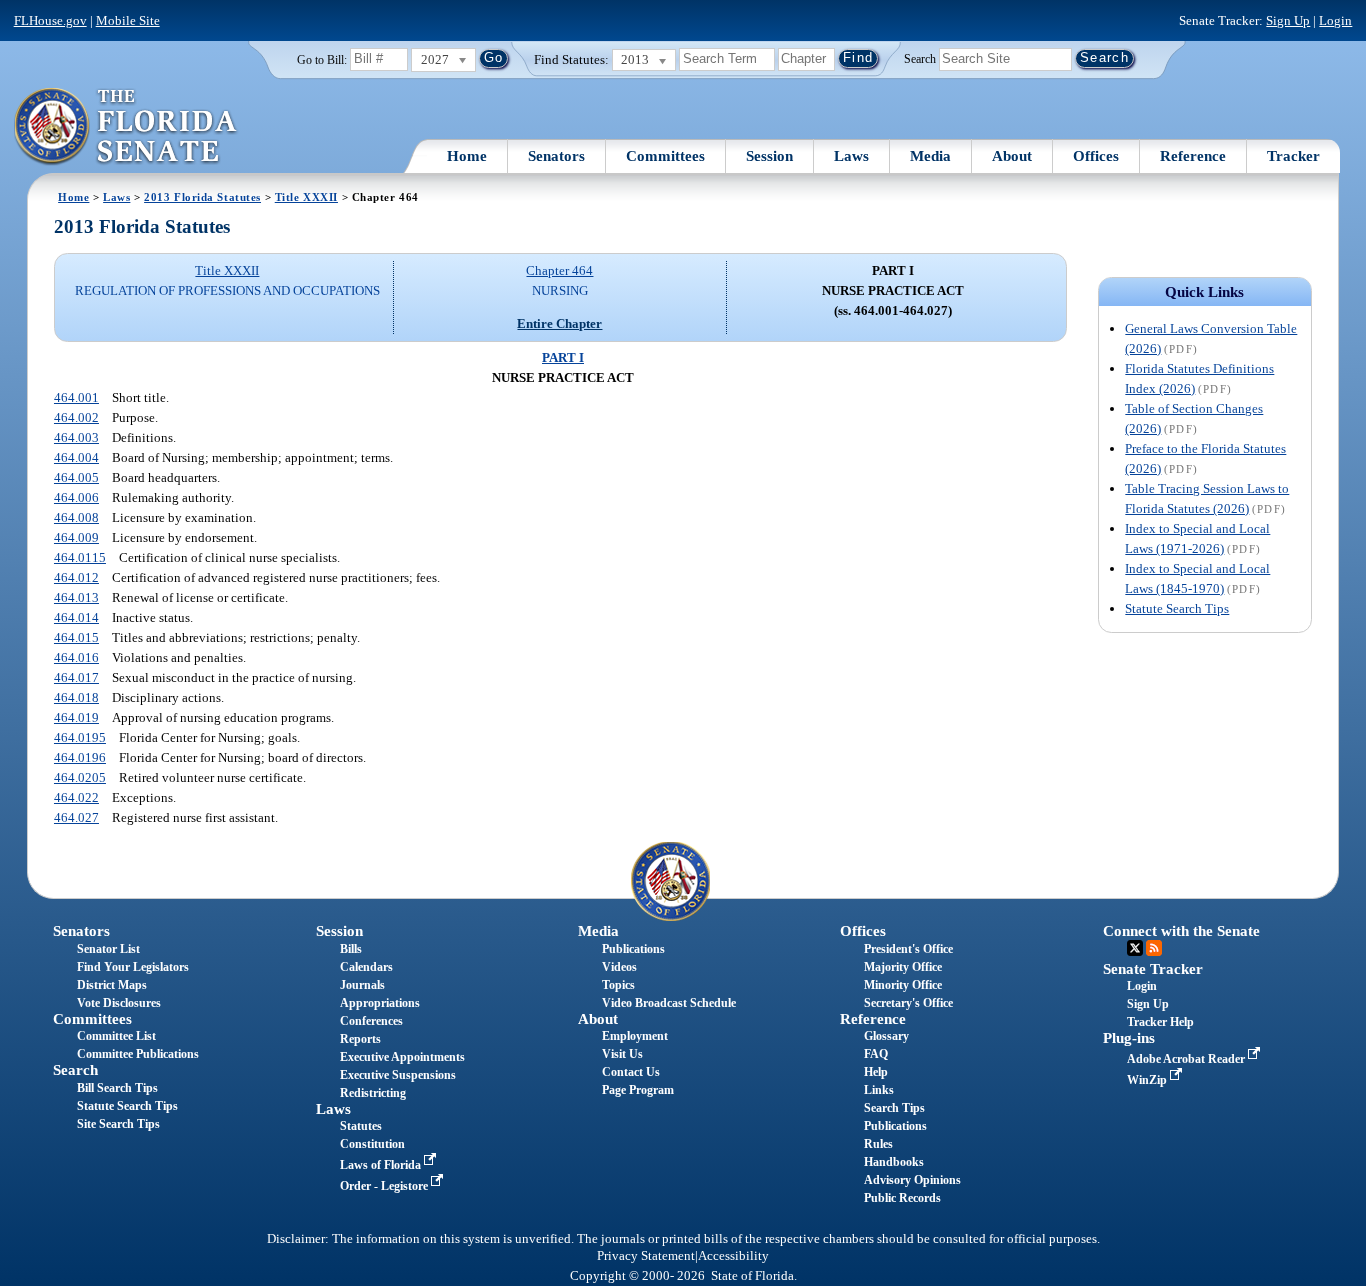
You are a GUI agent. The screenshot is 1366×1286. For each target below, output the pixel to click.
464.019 (76, 717)
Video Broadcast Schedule (669, 1003)
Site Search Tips (118, 1124)
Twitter (1135, 948)
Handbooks (894, 1162)
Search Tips (894, 1108)
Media (930, 156)
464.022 (76, 797)
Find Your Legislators (133, 967)
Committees (665, 156)
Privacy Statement (646, 1256)
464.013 (76, 597)
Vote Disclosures (119, 1003)
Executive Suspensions (398, 1075)
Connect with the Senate (1181, 931)
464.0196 (80, 757)
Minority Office (903, 985)
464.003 (76, 437)
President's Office (908, 949)
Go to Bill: (322, 60)
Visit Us (622, 1054)
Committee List (116, 1036)
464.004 (76, 457)
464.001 (76, 397)
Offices (1096, 156)
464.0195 (80, 737)
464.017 (76, 677)
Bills (351, 949)
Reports (360, 1039)
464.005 (76, 477)
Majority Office (903, 967)
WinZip (1148, 1080)
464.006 (76, 497)
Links (879, 1090)
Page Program (638, 1090)
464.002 (76, 417)
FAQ (876, 1054)
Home (467, 156)
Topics (618, 985)
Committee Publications (138, 1054)
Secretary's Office (908, 1003)
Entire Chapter (559, 323)
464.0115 (80, 557)
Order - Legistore (385, 1186)
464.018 (76, 697)
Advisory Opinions (912, 1180)
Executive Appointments (402, 1057)
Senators (556, 156)
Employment (635, 1036)
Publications (633, 949)
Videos (619, 967)
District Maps (112, 985)
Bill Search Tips (117, 1088)
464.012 (76, 577)
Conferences (371, 1021)
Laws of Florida (382, 1165)
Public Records (902, 1198)
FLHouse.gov (50, 20)
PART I (563, 357)
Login (1335, 20)
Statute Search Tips (1177, 608)
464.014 (76, 617)
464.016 (76, 657)
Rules (878, 1144)
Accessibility (733, 1256)
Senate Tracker (1153, 969)
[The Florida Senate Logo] (126, 127)
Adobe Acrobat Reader (1187, 1059)
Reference (1193, 156)
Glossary (886, 1036)
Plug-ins (1129, 1038)
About (1012, 156)
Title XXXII (306, 197)
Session (769, 156)
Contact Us (631, 1072)
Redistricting (373, 1093)
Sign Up (1288, 20)
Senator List (108, 949)
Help (876, 1072)
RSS (1154, 948)
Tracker (1293, 156)
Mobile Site (128, 20)
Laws (851, 156)
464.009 (76, 537)
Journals (362, 985)
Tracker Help (1160, 1022)
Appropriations (380, 1003)
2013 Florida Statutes (202, 197)
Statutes (361, 1126)
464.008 (76, 517)
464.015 (76, 637)
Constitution (372, 1144)
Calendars (366, 967)
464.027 (76, 817)
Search (920, 58)
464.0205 (80, 777)
